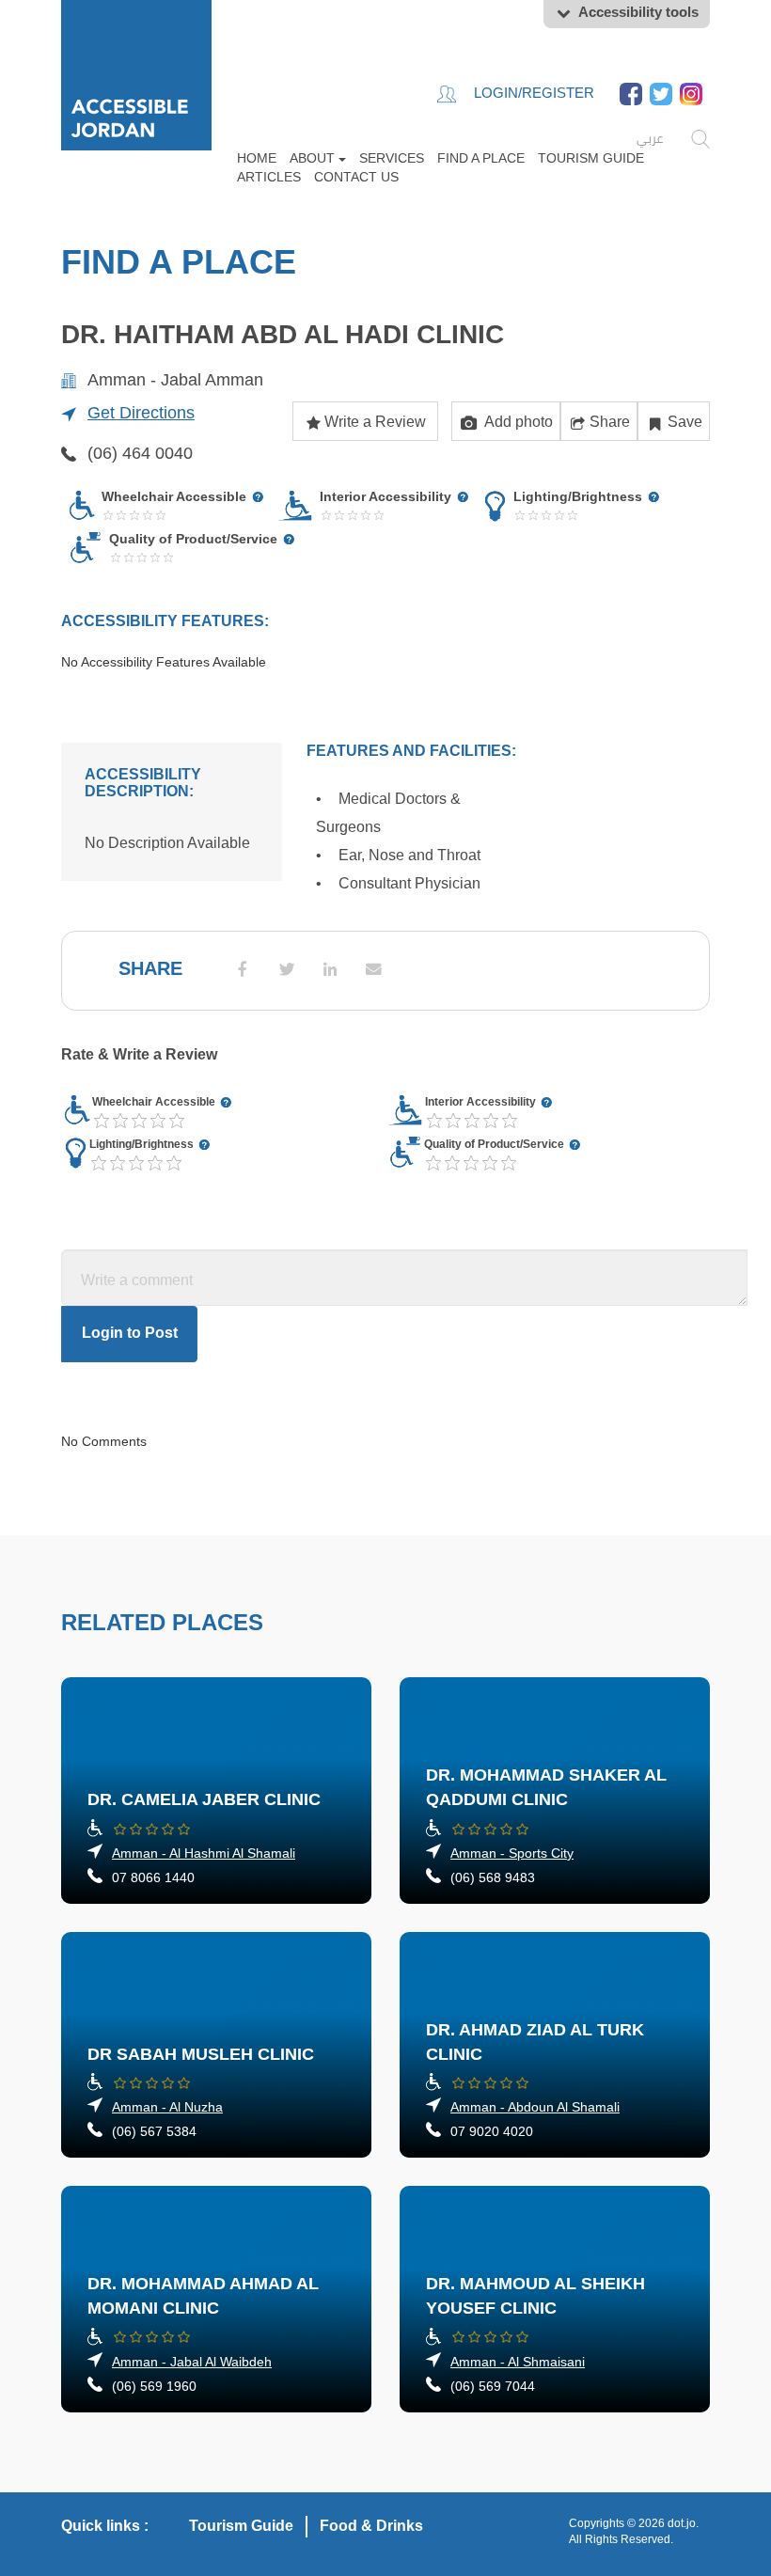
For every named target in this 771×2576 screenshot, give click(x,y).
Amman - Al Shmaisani (518, 2362)
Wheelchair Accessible (155, 1102)
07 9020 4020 (492, 2131)
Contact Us (356, 177)
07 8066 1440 (153, 1877)
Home (257, 158)
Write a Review (375, 422)
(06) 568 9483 (493, 1877)
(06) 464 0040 (140, 453)
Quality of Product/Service (496, 1144)
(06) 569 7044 (493, 2386)
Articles (269, 177)
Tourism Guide (591, 158)
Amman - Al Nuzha (167, 2107)
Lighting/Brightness (143, 1144)
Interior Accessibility (482, 1102)
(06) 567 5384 (154, 2131)
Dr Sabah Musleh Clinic (201, 2054)
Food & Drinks (371, 2526)
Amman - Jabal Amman (175, 380)
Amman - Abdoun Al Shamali (535, 2107)
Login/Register (532, 93)
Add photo (517, 422)
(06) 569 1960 (154, 2386)
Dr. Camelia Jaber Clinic (204, 1799)
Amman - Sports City (512, 1853)
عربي (650, 138)
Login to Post (130, 1333)
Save (685, 422)
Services (392, 158)
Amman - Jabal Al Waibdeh (192, 2362)
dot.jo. (683, 2523)
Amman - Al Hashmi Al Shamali (204, 1853)
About (314, 158)
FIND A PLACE (481, 158)
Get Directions (141, 413)
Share (610, 422)
